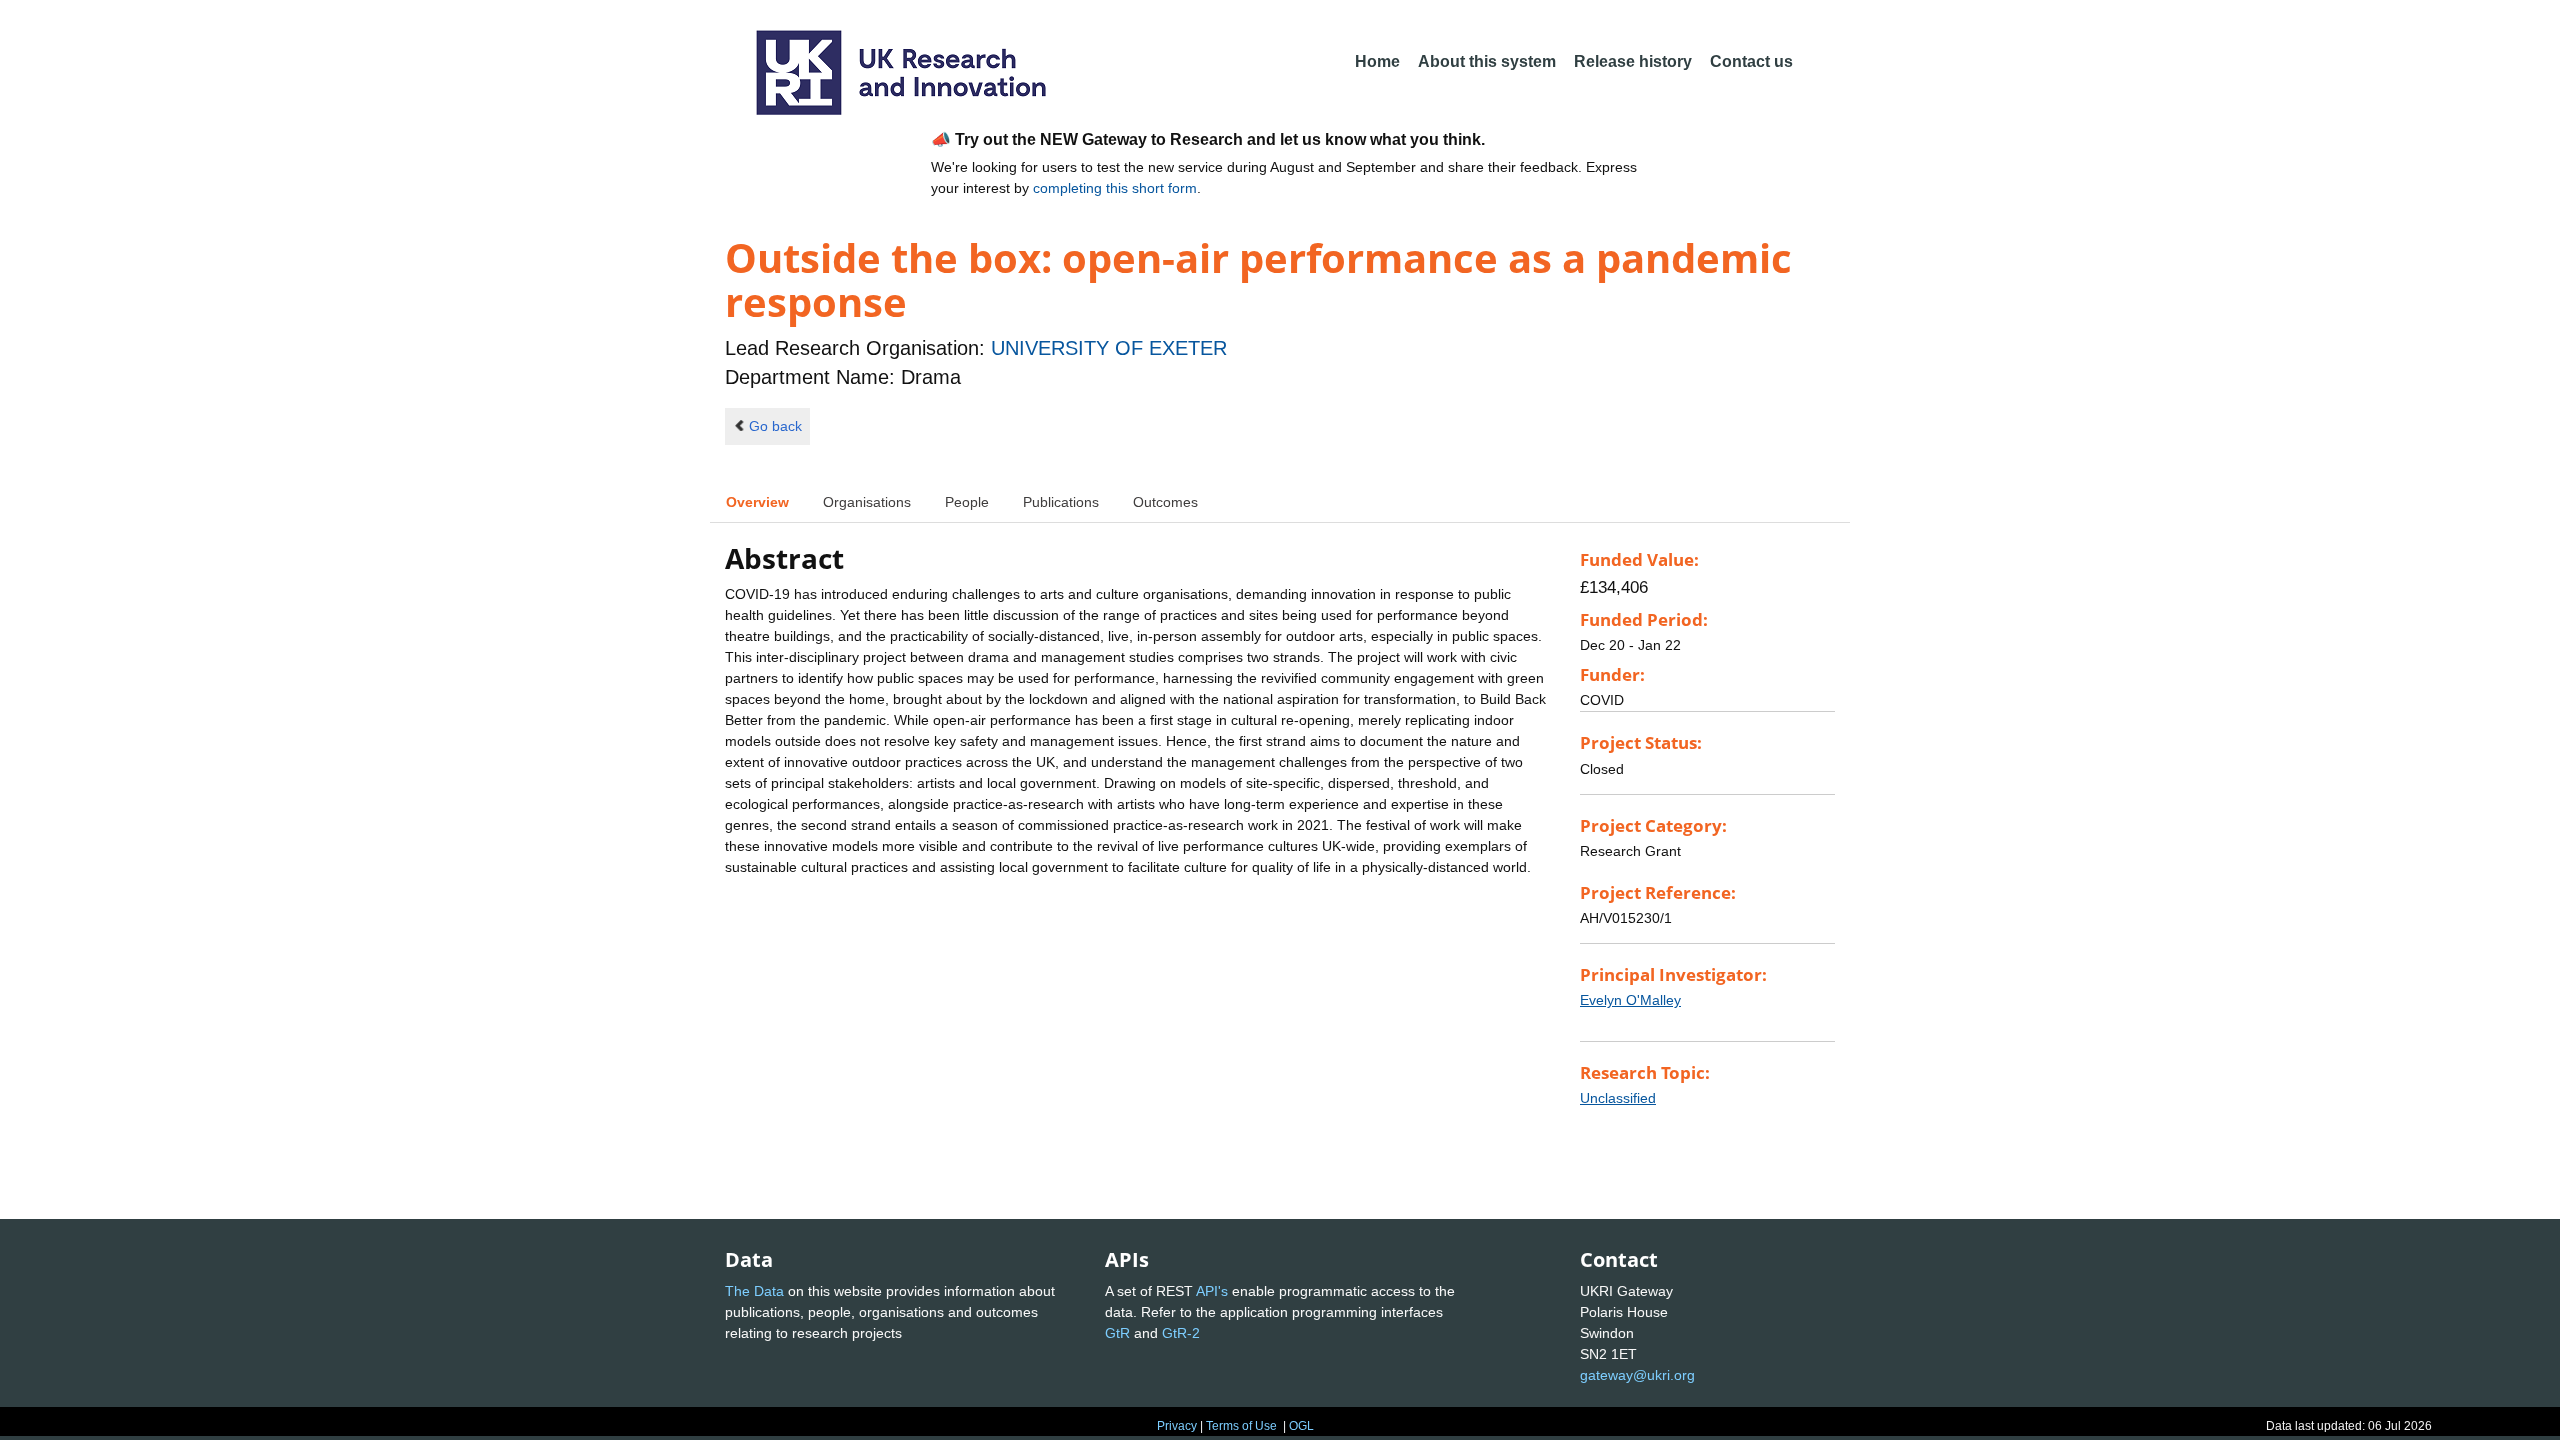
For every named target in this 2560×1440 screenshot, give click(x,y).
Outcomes (1165, 502)
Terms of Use (1241, 1426)
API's (1212, 1291)
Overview (757, 502)
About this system (1487, 61)
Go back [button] (775, 426)
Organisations (867, 502)
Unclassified (1618, 1098)
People (967, 502)
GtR (1117, 1333)
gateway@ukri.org (1637, 1375)
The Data (754, 1291)
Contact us (1751, 61)
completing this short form (1115, 188)
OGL (1301, 1426)
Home (1377, 61)
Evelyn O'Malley (1630, 1000)
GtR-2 (1181, 1333)
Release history (1633, 61)
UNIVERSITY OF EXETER (1109, 348)
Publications (1061, 502)
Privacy (1177, 1426)
